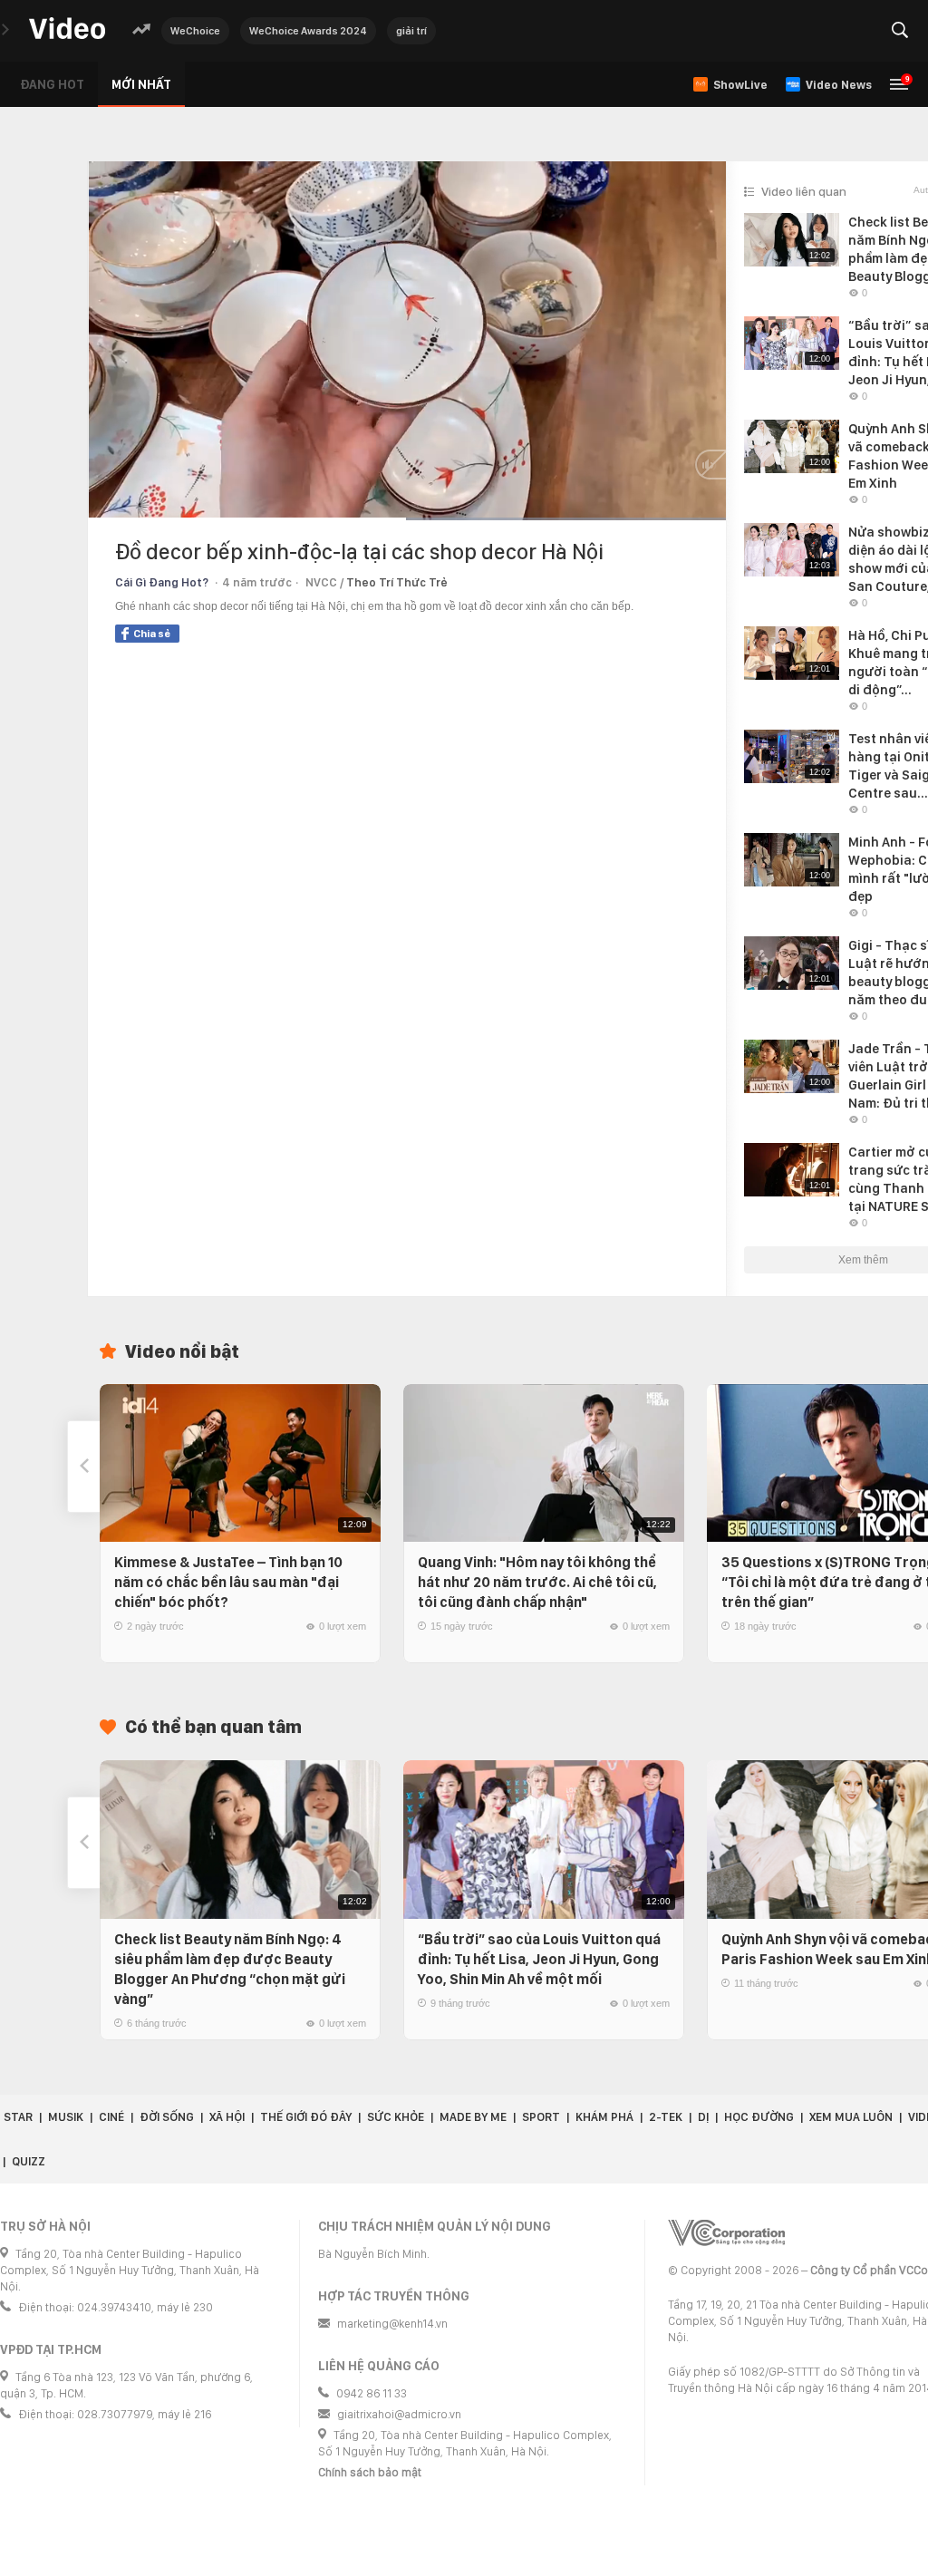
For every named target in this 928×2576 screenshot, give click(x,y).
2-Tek (666, 2117)
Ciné (111, 2117)
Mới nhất (141, 84)
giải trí (411, 31)
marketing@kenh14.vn (392, 2324)
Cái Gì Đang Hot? (162, 582)
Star (18, 2117)
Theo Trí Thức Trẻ (397, 582)
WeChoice (195, 31)
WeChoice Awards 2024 (308, 31)
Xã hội (227, 2117)
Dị (703, 2117)
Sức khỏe (396, 2117)
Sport (541, 2117)
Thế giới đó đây (306, 2117)
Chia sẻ (152, 634)
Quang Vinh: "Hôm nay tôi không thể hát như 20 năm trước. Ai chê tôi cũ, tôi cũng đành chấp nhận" (537, 1582)
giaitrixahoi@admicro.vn (399, 2414)
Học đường (759, 2117)
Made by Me (473, 2117)
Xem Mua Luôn (851, 2117)
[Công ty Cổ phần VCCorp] (726, 2233)
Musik (66, 2117)
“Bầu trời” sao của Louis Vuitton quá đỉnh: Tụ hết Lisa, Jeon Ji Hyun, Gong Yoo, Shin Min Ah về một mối (539, 1959)
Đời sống (167, 2117)
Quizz (29, 2161)
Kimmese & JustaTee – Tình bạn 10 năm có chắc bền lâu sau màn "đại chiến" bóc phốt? (228, 1582)
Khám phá (604, 2117)
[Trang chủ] (67, 29)
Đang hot (52, 84)
